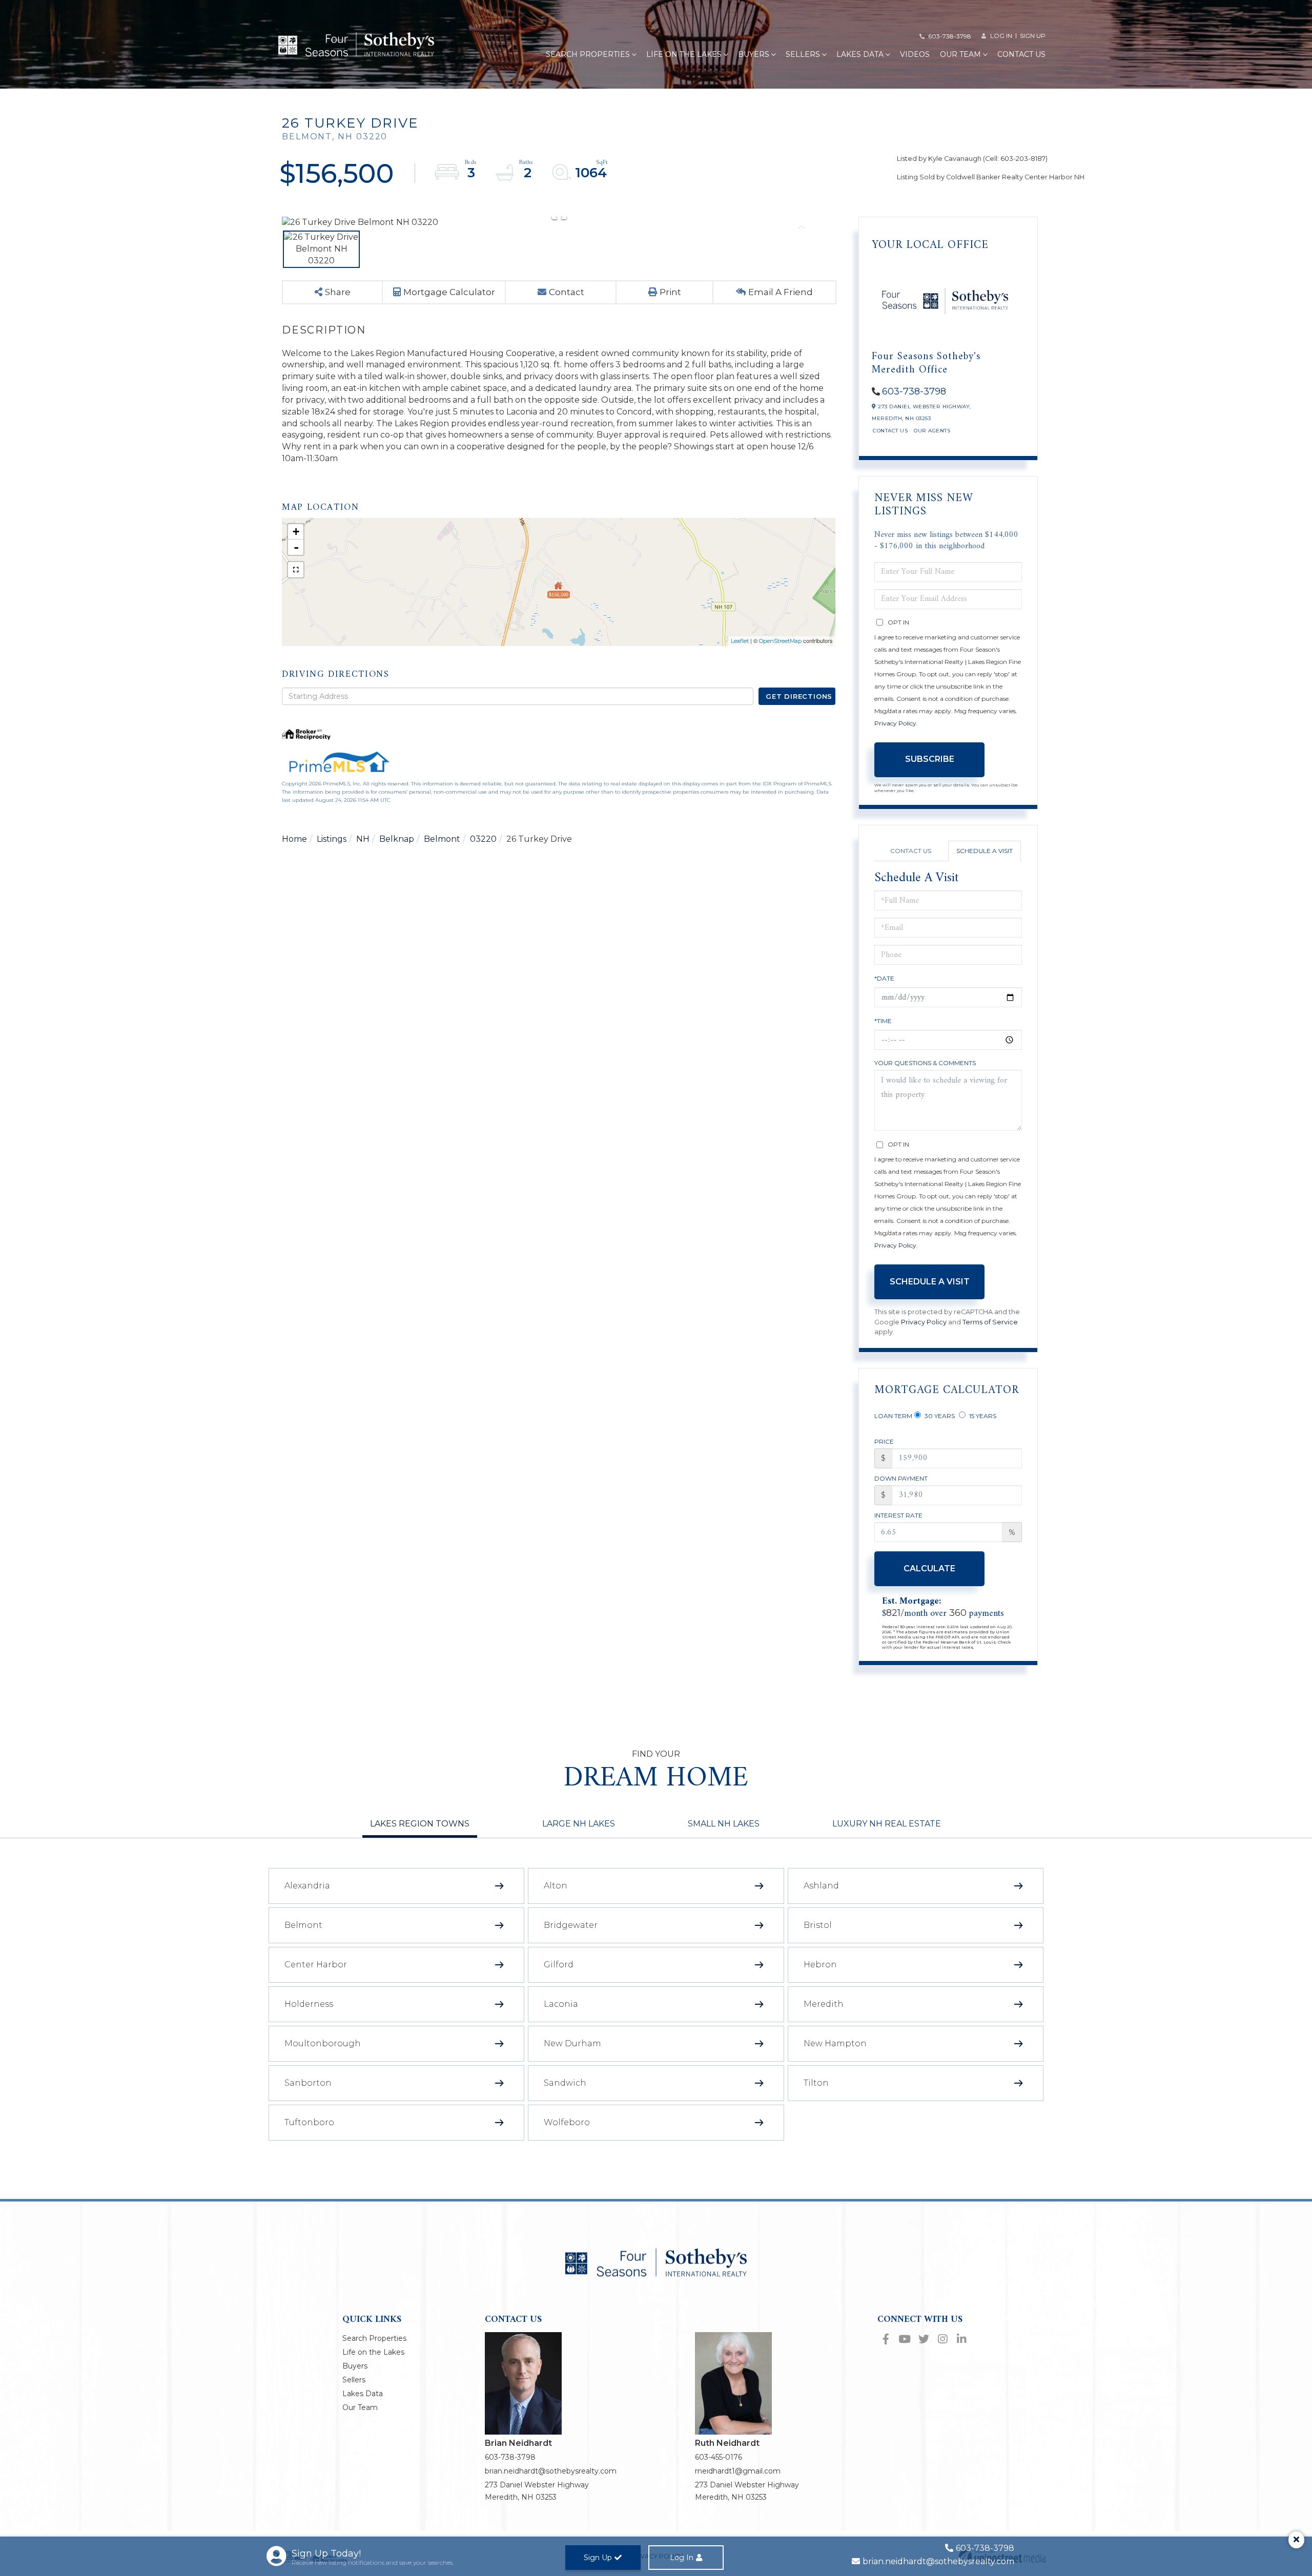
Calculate (929, 1569)
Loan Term (893, 1416)
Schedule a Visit (985, 851)
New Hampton (835, 2043)
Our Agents (932, 431)
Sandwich (565, 2083)
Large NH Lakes (579, 1824)
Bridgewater (571, 1925)
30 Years (939, 1416)
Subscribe (930, 759)
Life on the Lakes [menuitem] (684, 54)
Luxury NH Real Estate (887, 1824)
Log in (1001, 36)
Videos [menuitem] (915, 54)
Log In (682, 2558)
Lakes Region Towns (420, 1824)
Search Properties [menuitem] (588, 54)
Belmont (442, 839)
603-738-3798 (950, 36)
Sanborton (308, 2083)
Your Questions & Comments (925, 1063)
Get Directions (799, 696)
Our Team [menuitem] (960, 54)
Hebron (820, 1965)
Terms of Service (990, 1322)
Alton (556, 1886)
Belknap (397, 839)
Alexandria (307, 1886)
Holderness (309, 2004)
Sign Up (1033, 36)
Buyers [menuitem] (754, 54)
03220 (483, 839)
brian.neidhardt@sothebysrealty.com (551, 2471)
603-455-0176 (719, 2457)
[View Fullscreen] (296, 570)
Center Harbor (316, 1965)
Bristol (818, 1925)
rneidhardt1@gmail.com (738, 2471)
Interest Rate (898, 1515)
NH (363, 839)
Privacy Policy (895, 723)
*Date (884, 978)
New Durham (572, 2043)
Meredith (824, 2004)
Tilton (816, 2083)
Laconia (561, 2004)
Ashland (821, 1886)
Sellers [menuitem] (803, 54)
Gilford (559, 1965)
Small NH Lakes (724, 1824)
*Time (883, 1021)
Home (294, 839)
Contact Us (890, 431)
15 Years (982, 1416)
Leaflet (740, 641)
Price (884, 1441)
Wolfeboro (567, 2122)
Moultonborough (323, 2043)
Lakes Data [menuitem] (860, 54)
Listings (332, 839)
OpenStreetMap (780, 641)
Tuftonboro (309, 2122)
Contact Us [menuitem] (1021, 54)
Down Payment (901, 1478)
